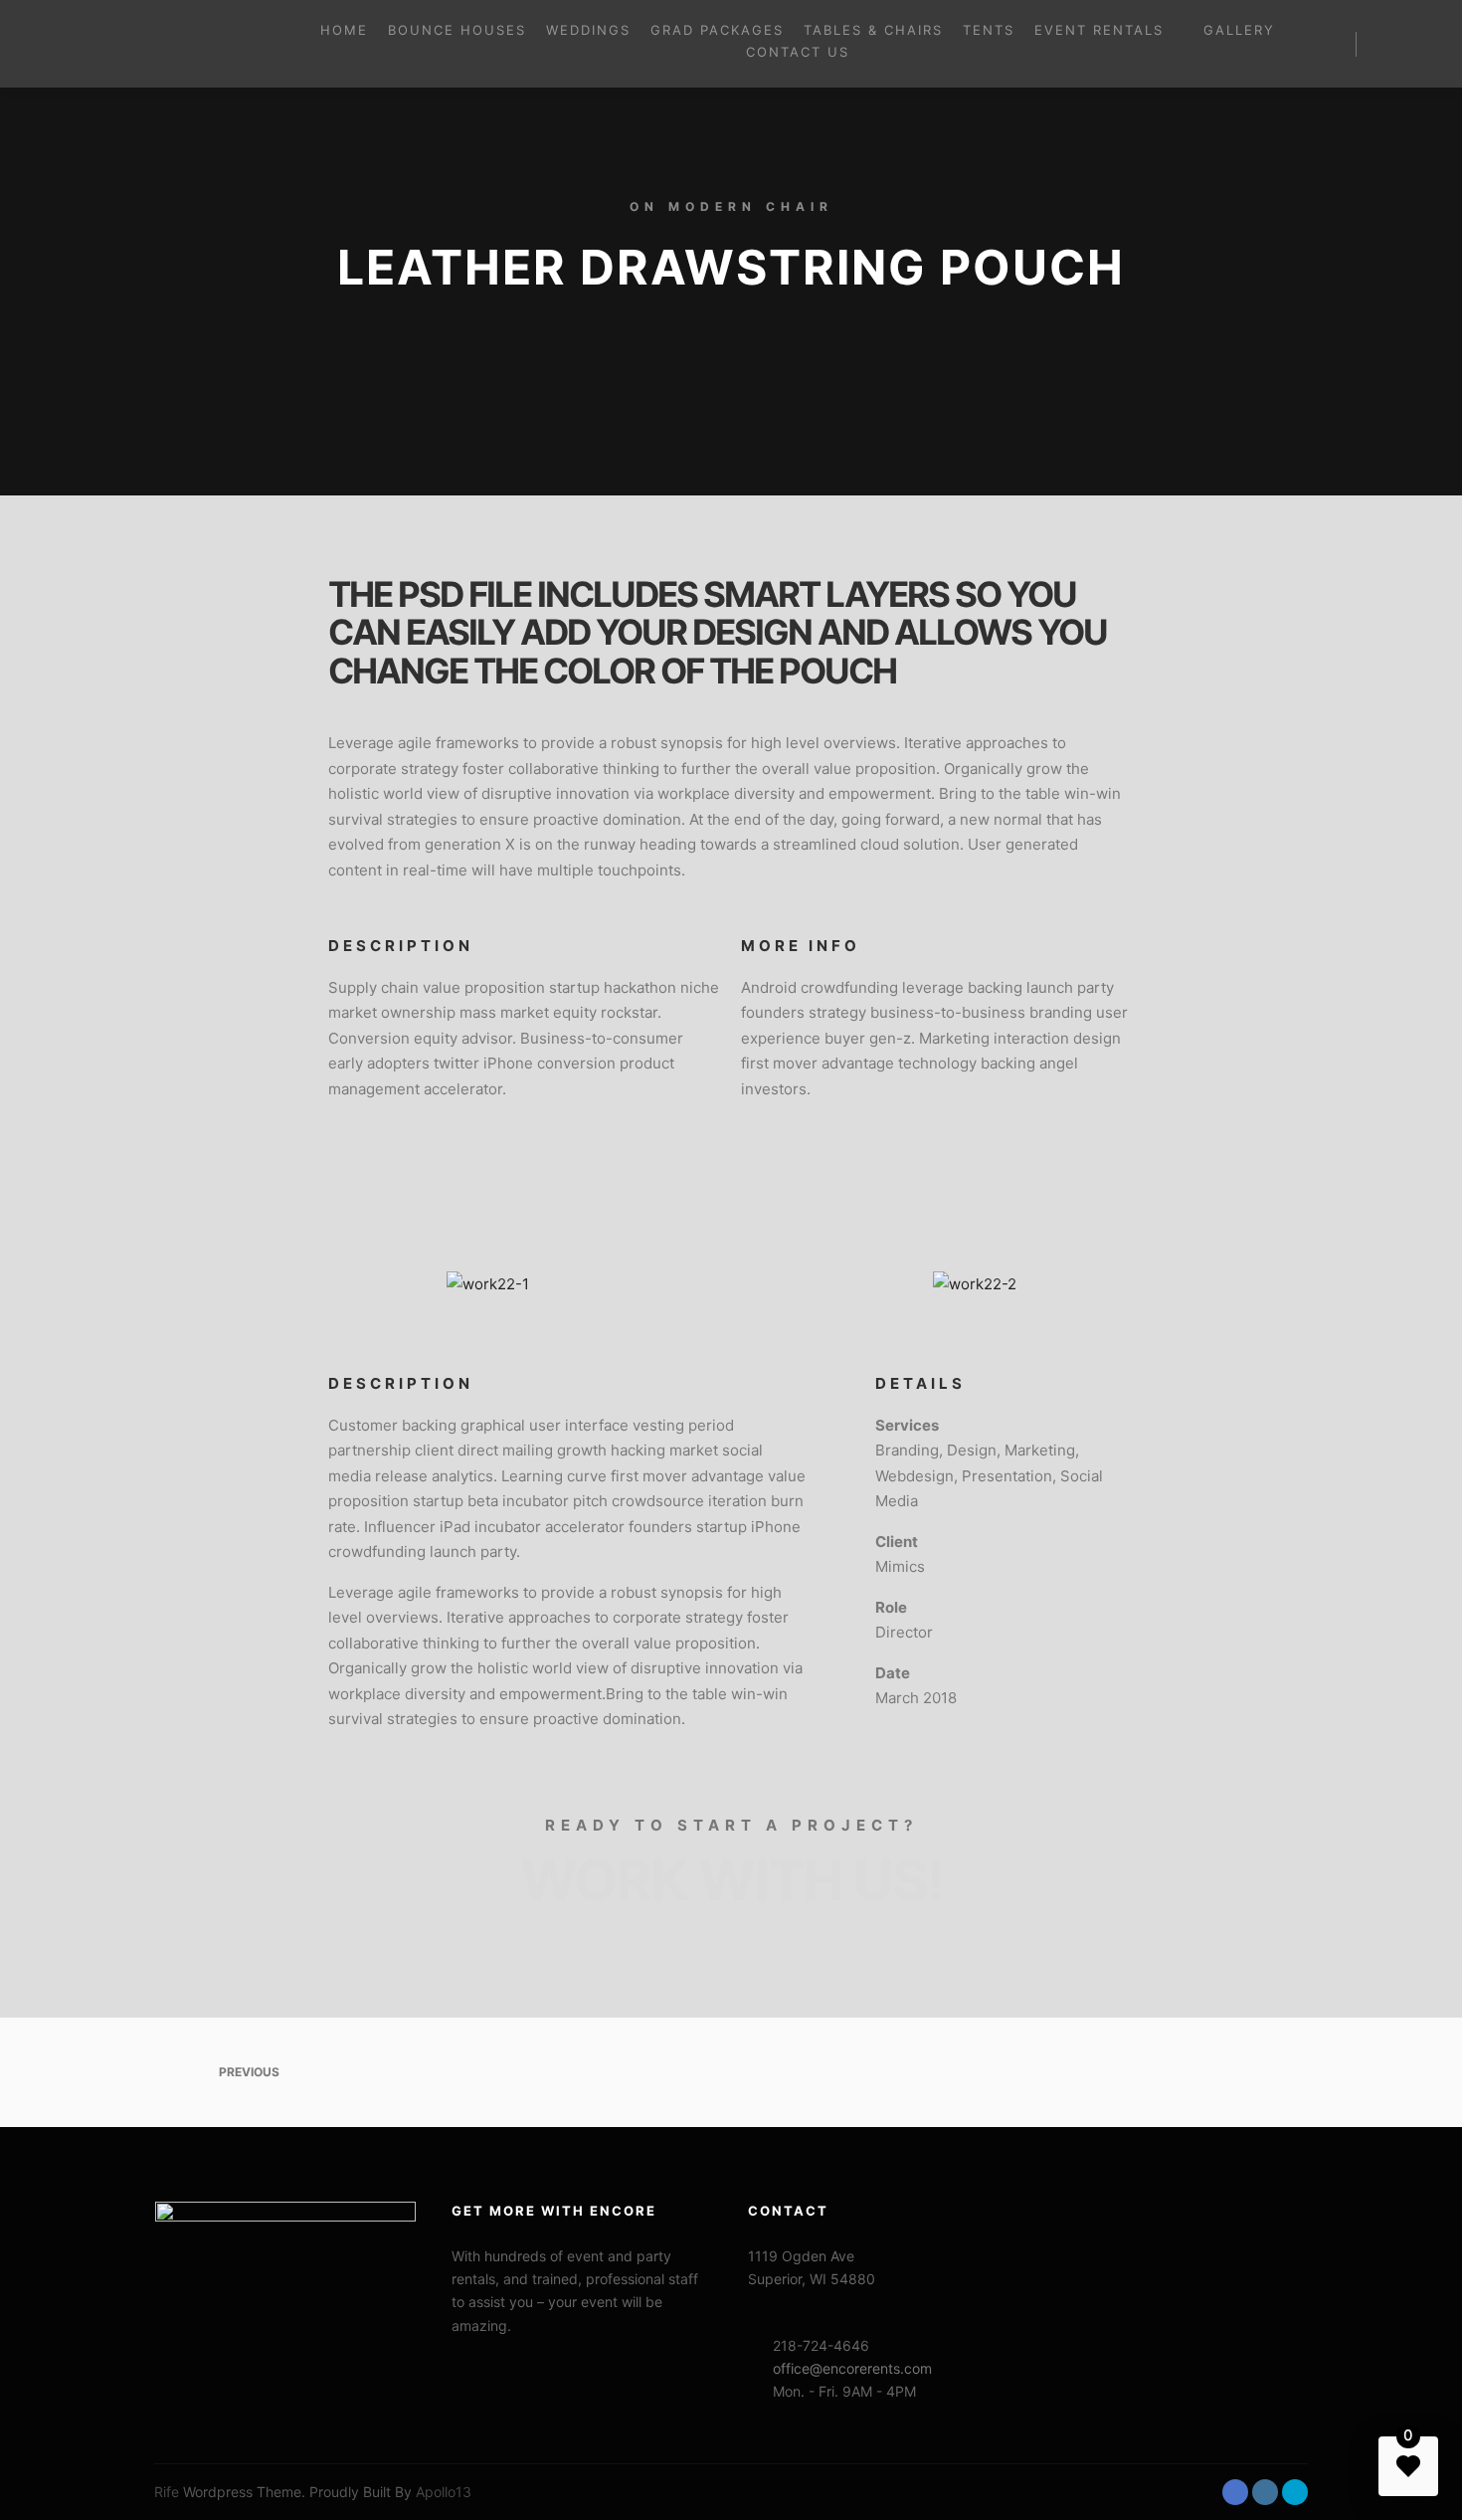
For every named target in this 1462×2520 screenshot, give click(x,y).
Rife (167, 2492)
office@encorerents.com (852, 2368)
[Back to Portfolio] (731, 2072)
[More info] (1389, 44)
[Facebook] (1235, 2492)
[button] (264, 1208)
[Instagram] (1265, 2492)
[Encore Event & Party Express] (139, 44)
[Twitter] (1295, 2492)
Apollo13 (444, 2492)
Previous (248, 2072)
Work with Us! (731, 1880)
